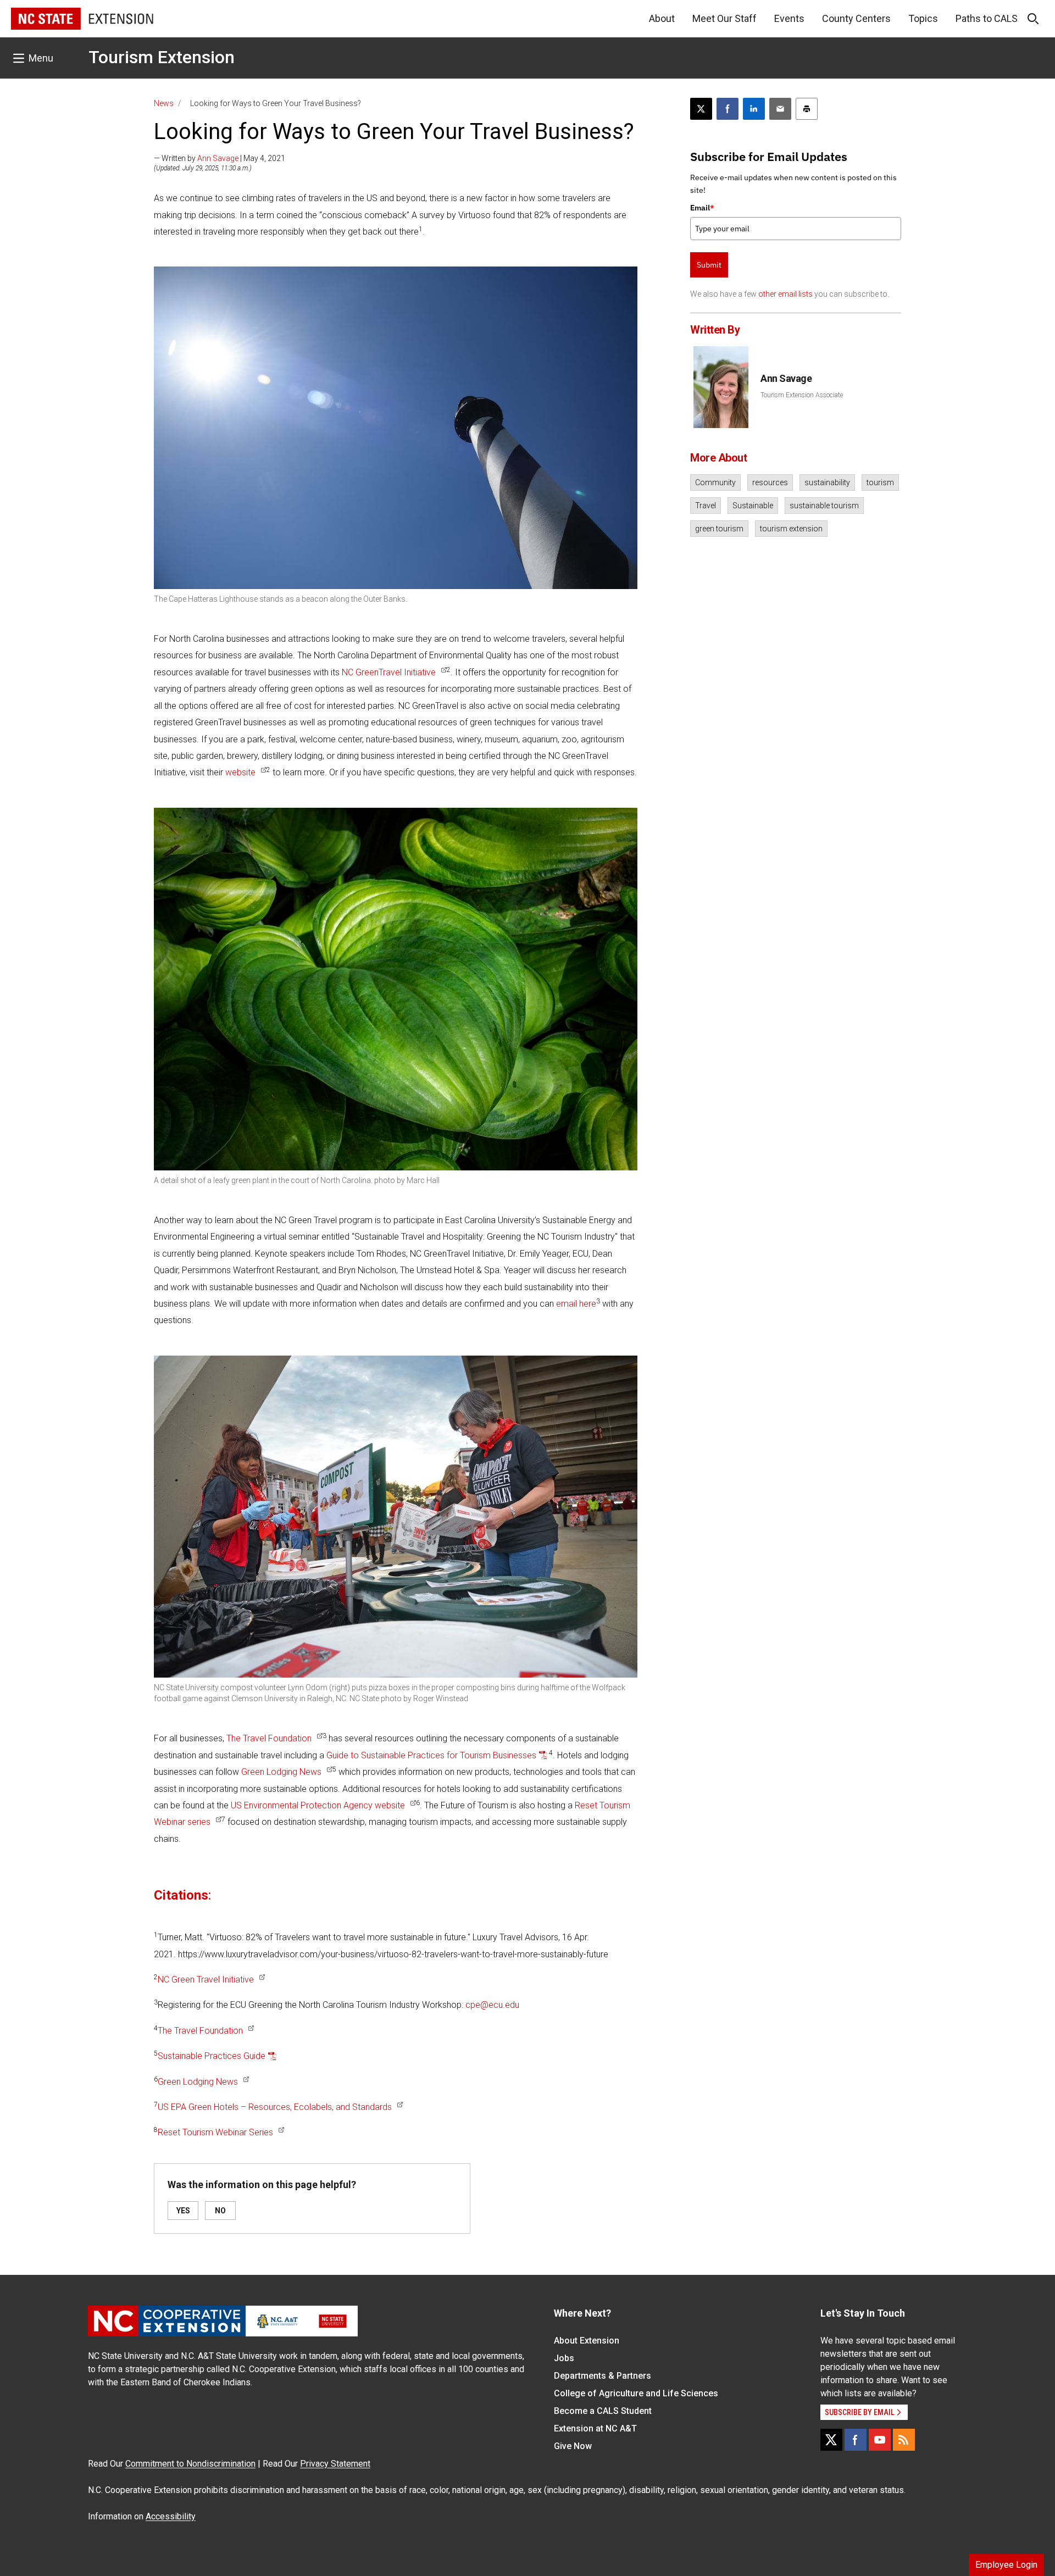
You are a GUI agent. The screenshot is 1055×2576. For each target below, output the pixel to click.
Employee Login (1006, 2565)
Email (702, 208)
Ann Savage (218, 158)
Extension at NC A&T (595, 2428)
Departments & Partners (603, 2376)
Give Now (573, 2446)
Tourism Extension (162, 57)
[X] (831, 2440)
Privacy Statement (335, 2464)
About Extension (587, 2341)
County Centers (856, 18)
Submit (709, 265)
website (240, 772)
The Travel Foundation (269, 1738)
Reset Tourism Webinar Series (215, 2132)
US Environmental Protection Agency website (318, 1805)
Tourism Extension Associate (802, 395)
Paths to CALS (987, 18)
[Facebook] (856, 2440)
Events (789, 18)
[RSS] (904, 2440)
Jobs (564, 2358)
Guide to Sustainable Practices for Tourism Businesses (431, 1755)
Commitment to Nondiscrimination (190, 2464)
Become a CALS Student (603, 2411)
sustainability (827, 482)
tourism (880, 482)
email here (576, 1304)
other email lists (785, 294)
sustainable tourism (824, 506)
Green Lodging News (281, 1772)
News (164, 103)
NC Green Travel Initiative (206, 1980)
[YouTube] (880, 2440)
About (662, 18)
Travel (706, 506)
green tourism (719, 529)
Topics (923, 18)
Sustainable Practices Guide (212, 2056)
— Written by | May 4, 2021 (220, 158)
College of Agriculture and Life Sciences (636, 2393)
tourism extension (791, 529)
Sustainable (753, 506)
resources (770, 482)
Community (715, 482)
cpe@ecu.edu (492, 2005)
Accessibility (171, 2516)
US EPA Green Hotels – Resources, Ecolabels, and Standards (275, 2107)
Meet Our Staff (724, 18)
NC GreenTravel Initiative (389, 672)
